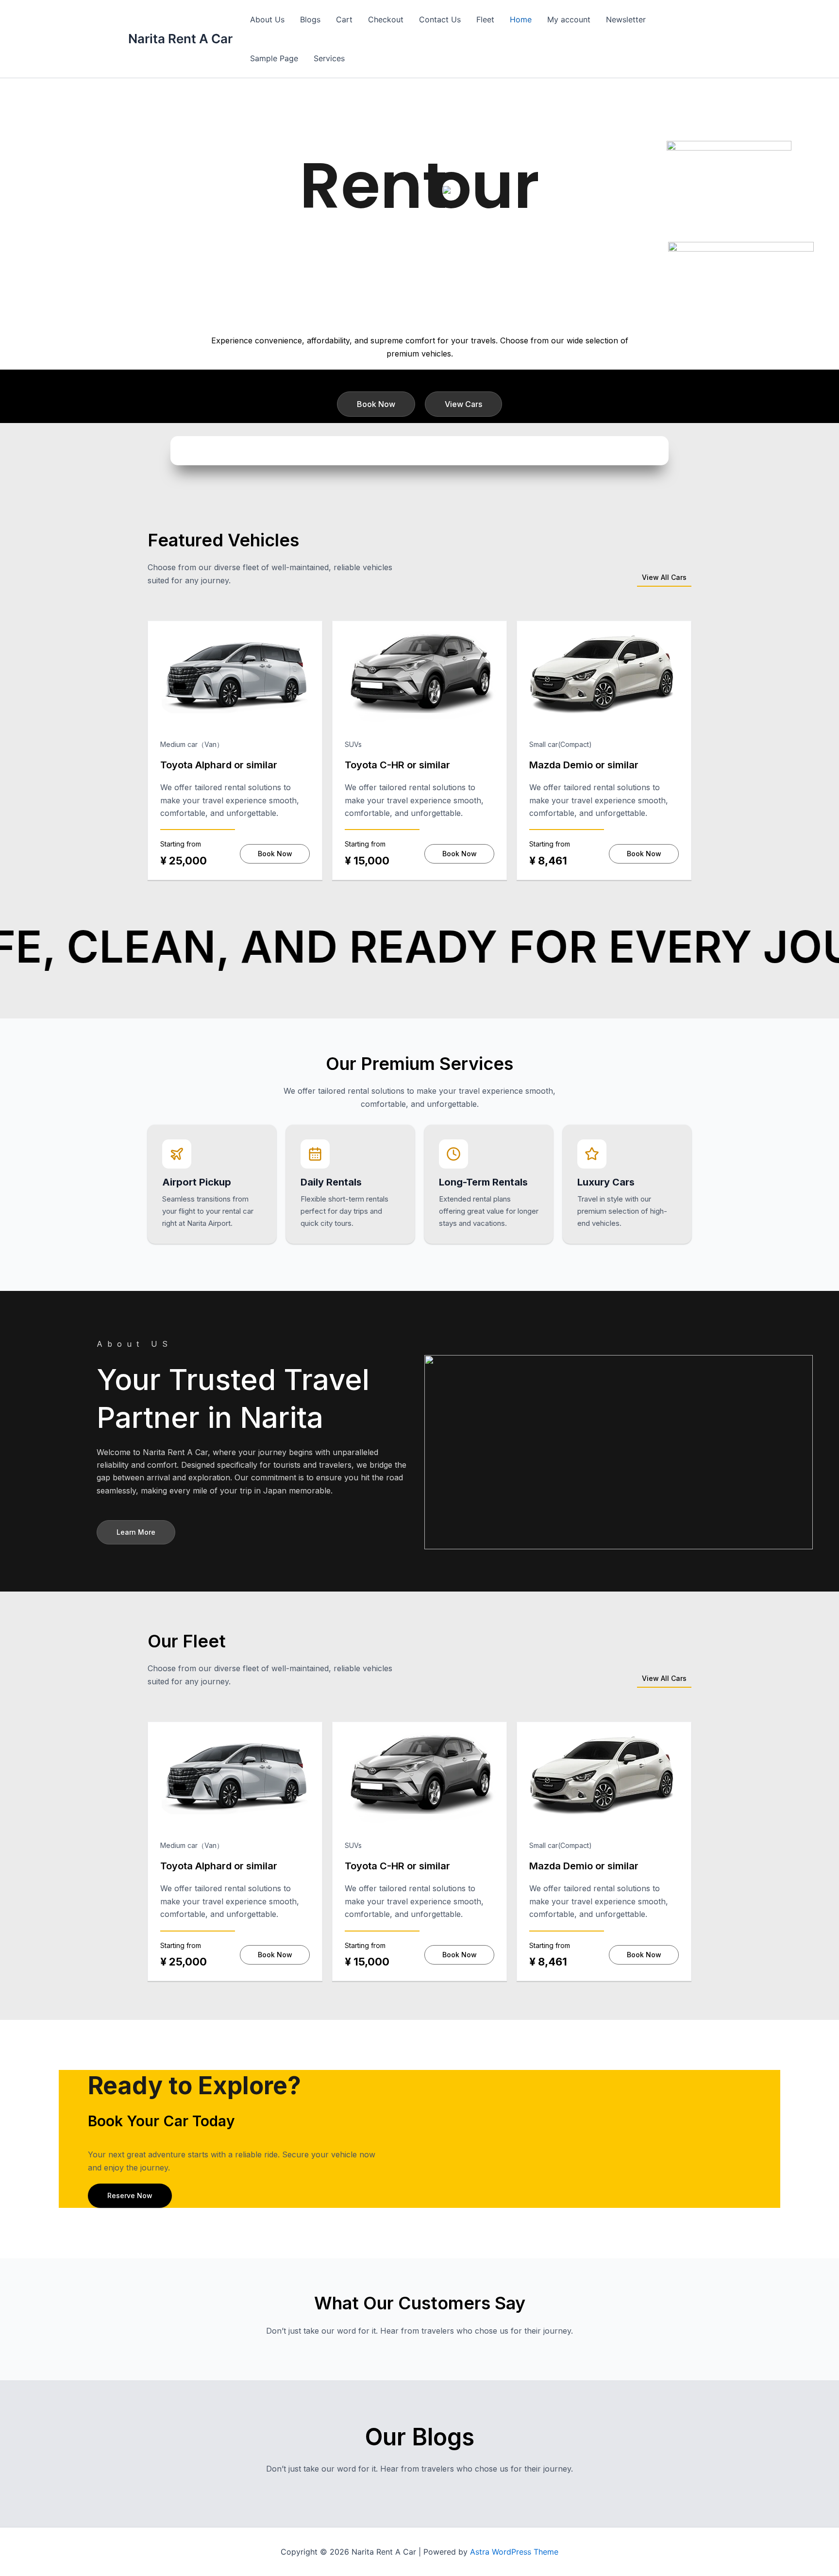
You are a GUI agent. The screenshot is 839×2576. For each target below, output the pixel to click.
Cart (344, 19)
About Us (267, 19)
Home (521, 19)
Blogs (310, 19)
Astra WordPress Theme (514, 2552)
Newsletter (626, 19)
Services (329, 58)
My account (569, 19)
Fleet (485, 19)
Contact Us (440, 19)
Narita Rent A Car (180, 39)
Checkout (386, 19)
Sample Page (274, 58)
